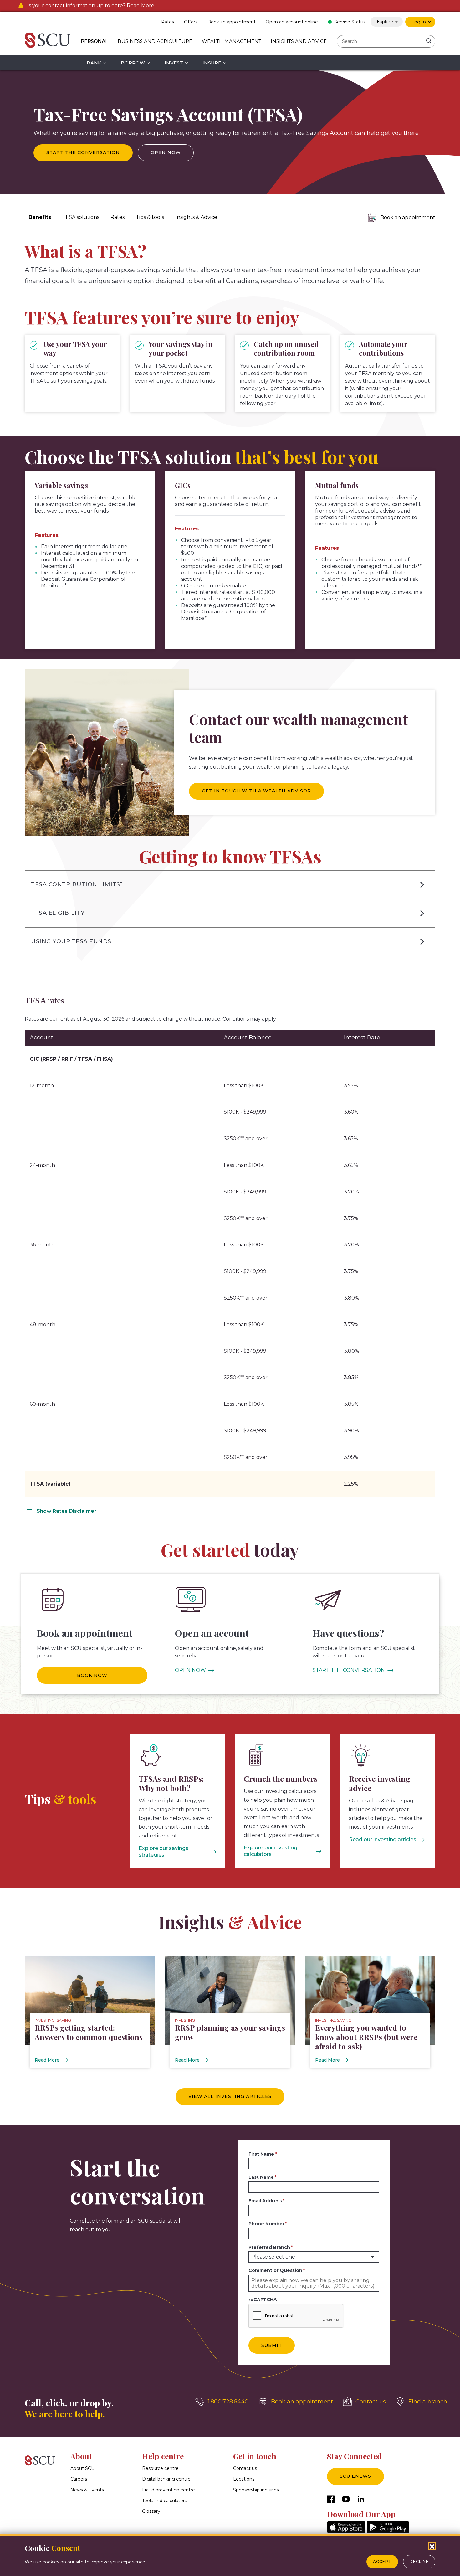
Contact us (245, 2468)
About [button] (81, 2456)
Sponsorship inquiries (256, 2490)
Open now (166, 152)
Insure (212, 63)
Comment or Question (275, 2270)
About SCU (82, 2468)
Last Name (261, 2177)
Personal (94, 41)
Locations (244, 2479)
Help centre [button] (163, 2456)
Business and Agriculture (155, 41)
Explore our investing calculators (271, 1851)
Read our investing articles (383, 1839)
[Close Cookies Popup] (432, 2546)
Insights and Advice (299, 41)
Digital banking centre (166, 2479)
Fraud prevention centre (169, 2490)
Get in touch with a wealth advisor (256, 791)
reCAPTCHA (263, 2300)
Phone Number (266, 2224)
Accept (382, 2561)
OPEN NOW (190, 1670)
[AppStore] (346, 2532)
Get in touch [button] (255, 2456)
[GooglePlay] (388, 2532)
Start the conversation (83, 152)
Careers (79, 2479)
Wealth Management (232, 41)
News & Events (87, 2490)
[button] (230, 885)
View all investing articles (230, 2096)
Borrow (133, 63)
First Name (261, 2154)
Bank (94, 63)
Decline (419, 2561)
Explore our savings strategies (164, 1852)
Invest (174, 63)
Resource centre (160, 2468)
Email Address (265, 2201)
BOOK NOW (92, 1675)
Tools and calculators (164, 2501)
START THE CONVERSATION (349, 1670)
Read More (141, 6)
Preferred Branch (269, 2247)
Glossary (151, 2511)
